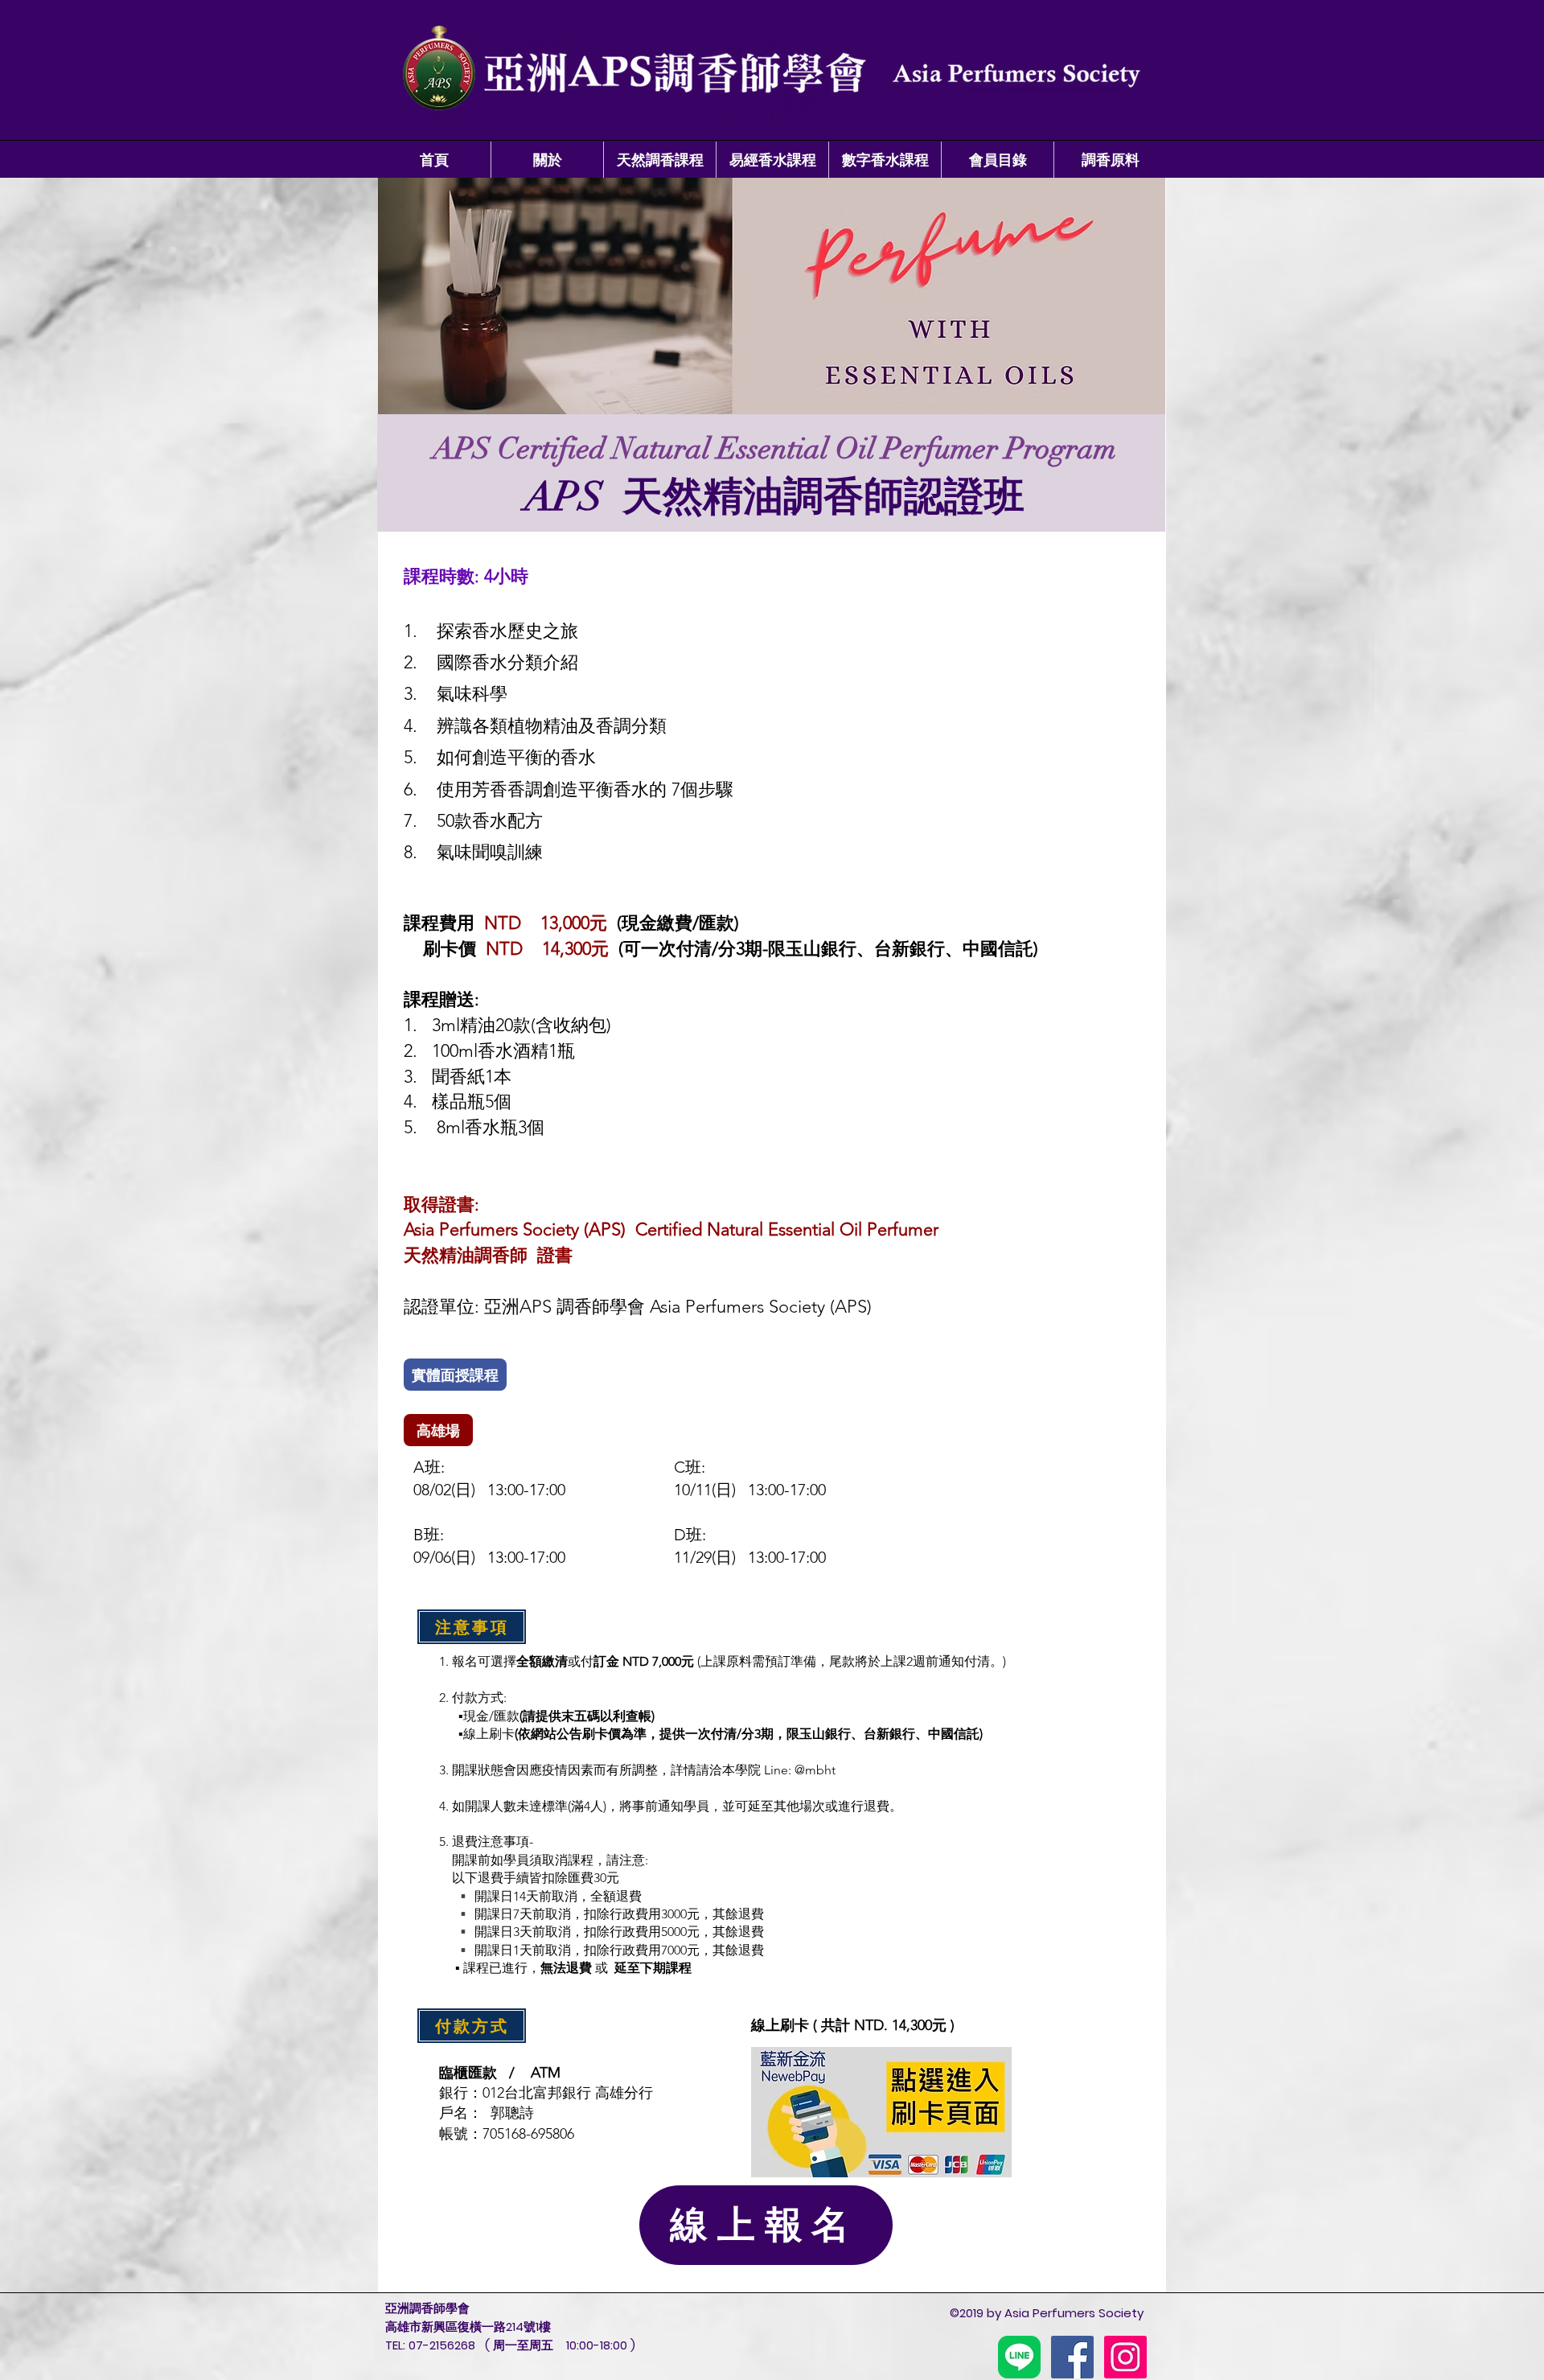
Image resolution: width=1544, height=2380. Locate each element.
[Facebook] (1072, 2357)
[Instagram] (1125, 2357)
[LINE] (1019, 2357)
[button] (547, 160)
